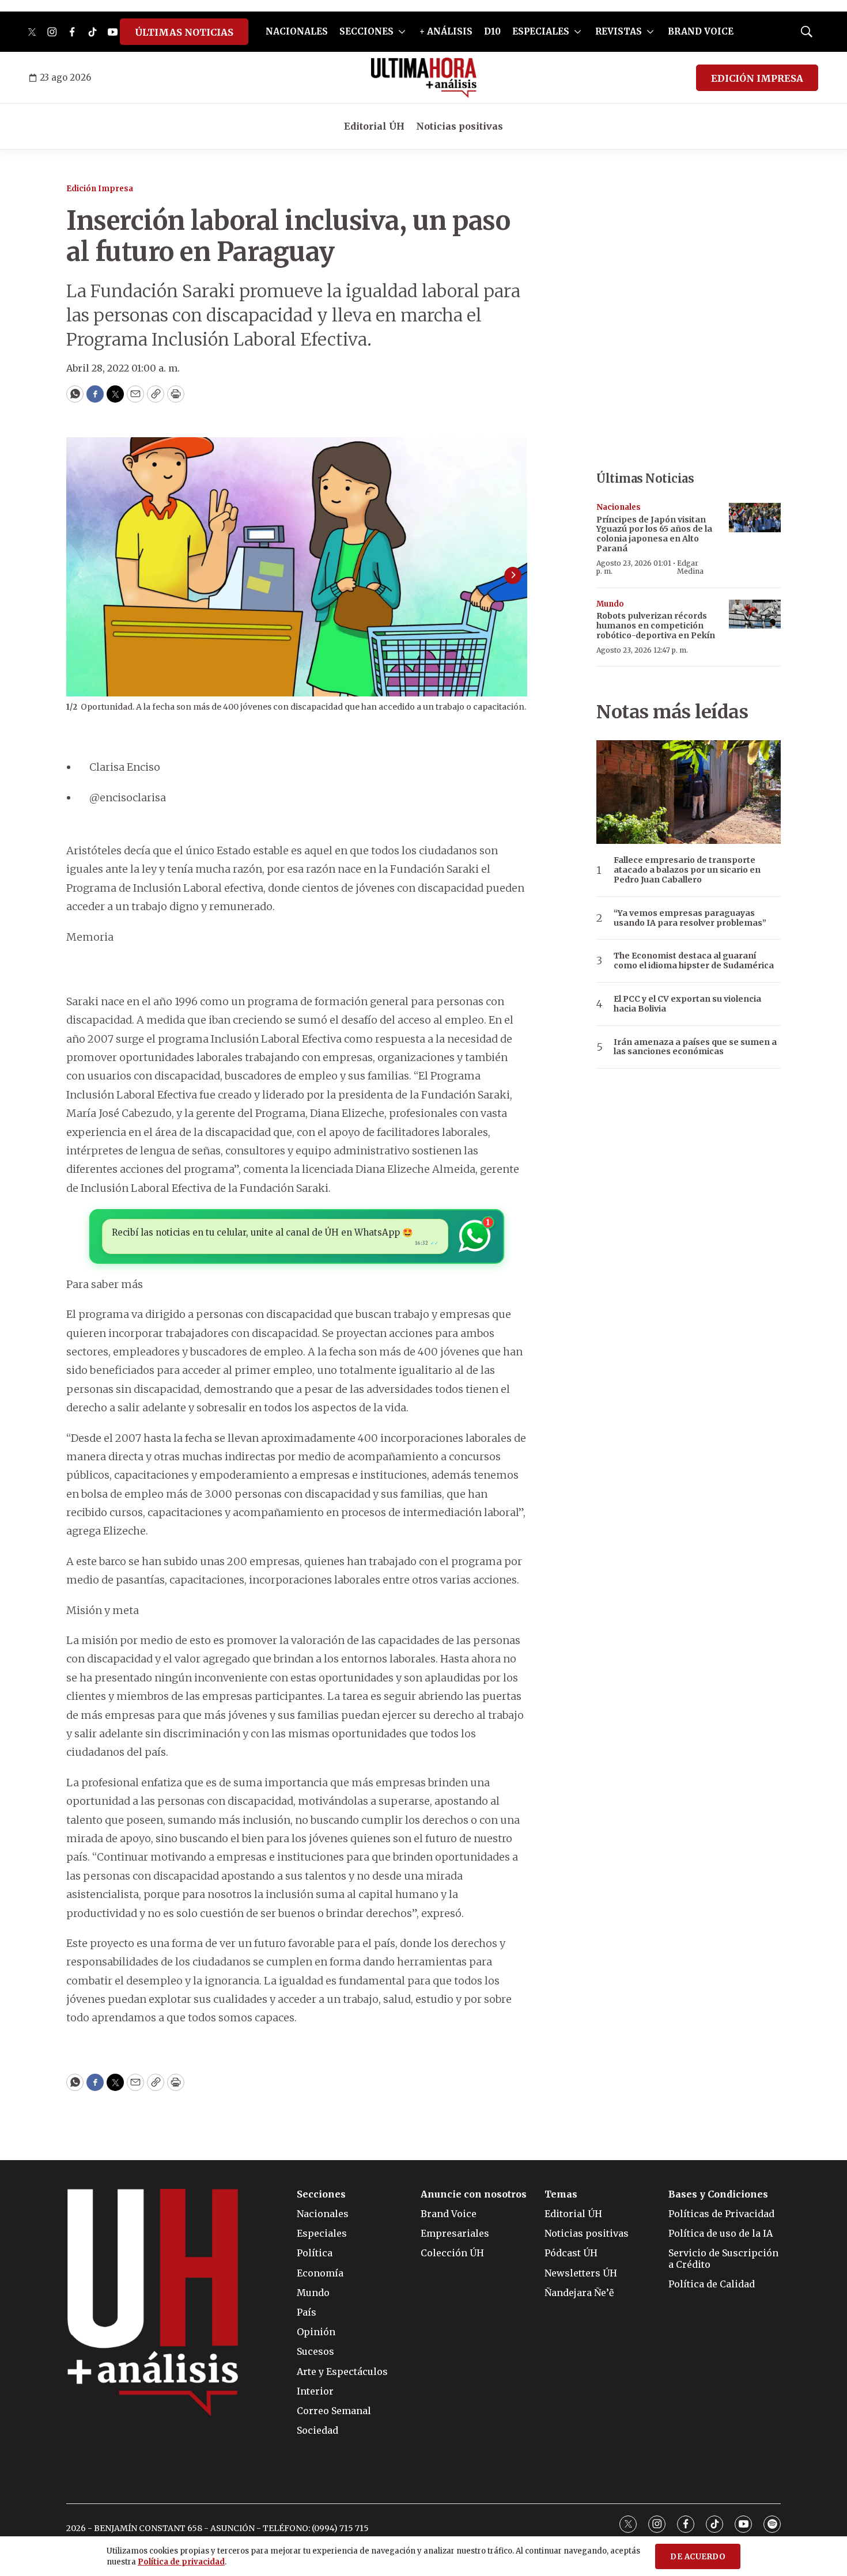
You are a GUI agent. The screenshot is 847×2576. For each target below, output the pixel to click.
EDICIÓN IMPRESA (757, 78)
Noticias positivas (460, 126)
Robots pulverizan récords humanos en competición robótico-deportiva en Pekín (656, 626)
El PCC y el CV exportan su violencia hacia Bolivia (687, 1004)
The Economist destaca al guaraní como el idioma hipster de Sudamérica (694, 961)
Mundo (610, 604)
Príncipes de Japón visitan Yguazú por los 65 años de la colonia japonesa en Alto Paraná (654, 534)
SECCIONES (366, 31)
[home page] (424, 78)
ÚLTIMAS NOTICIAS (184, 32)
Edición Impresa (100, 189)
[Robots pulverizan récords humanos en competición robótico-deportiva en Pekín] (755, 614)
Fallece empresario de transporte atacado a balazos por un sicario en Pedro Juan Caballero (687, 870)
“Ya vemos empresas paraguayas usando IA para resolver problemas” (690, 918)
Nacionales (619, 507)
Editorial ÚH (374, 126)
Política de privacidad (181, 2562)
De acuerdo (698, 2557)
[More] (402, 32)
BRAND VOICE (701, 31)
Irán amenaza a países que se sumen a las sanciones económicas (695, 1047)
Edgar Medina (690, 567)
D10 (492, 31)
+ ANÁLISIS (446, 31)
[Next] (513, 575)
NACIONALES (297, 31)
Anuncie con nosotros (474, 2194)
